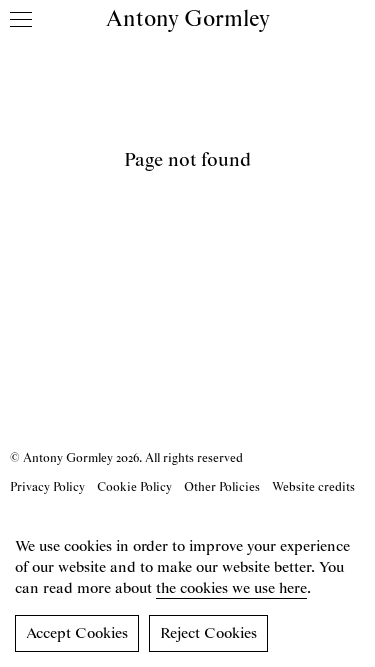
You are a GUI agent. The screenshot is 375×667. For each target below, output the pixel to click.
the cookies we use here (231, 589)
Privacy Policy (47, 487)
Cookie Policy (134, 487)
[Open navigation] (21, 19)
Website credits (313, 487)
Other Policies (222, 487)
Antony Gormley (188, 20)
